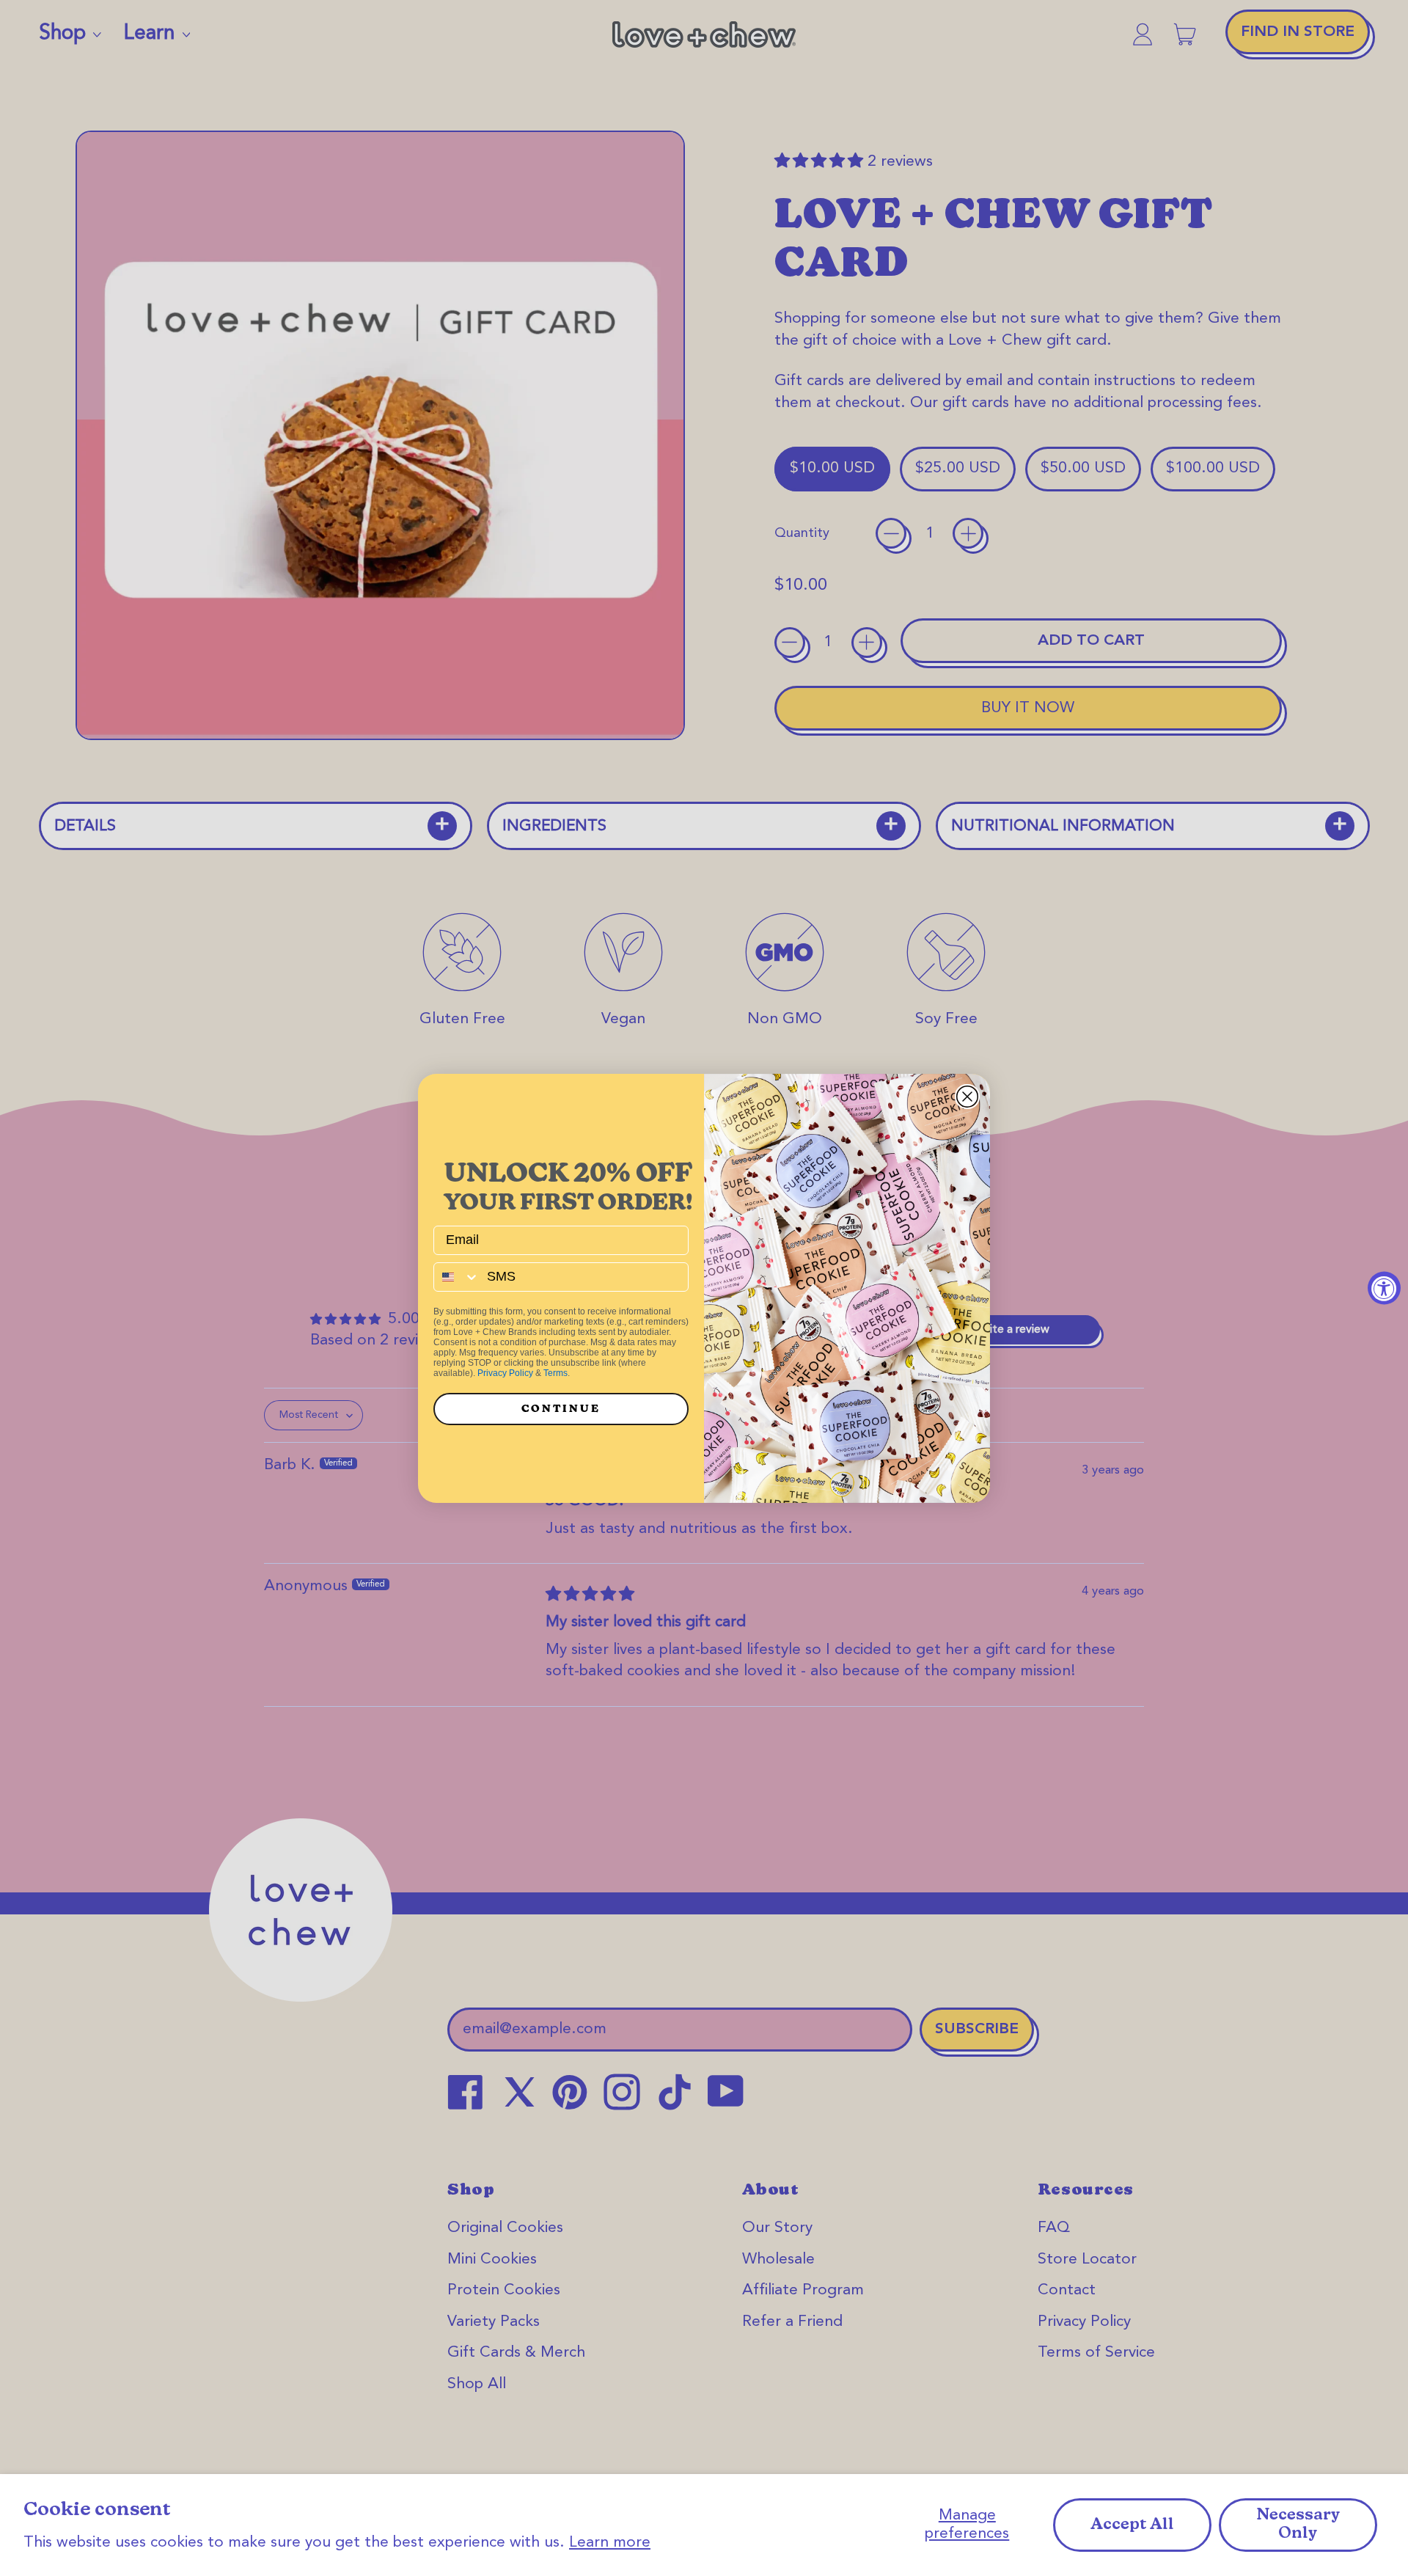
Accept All (1132, 2525)
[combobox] (457, 1277)
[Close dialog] (967, 1097)
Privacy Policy (505, 1373)
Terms (555, 1373)
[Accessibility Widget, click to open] (1384, 1288)
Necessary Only (1298, 2525)
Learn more (610, 2543)
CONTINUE (561, 1409)
